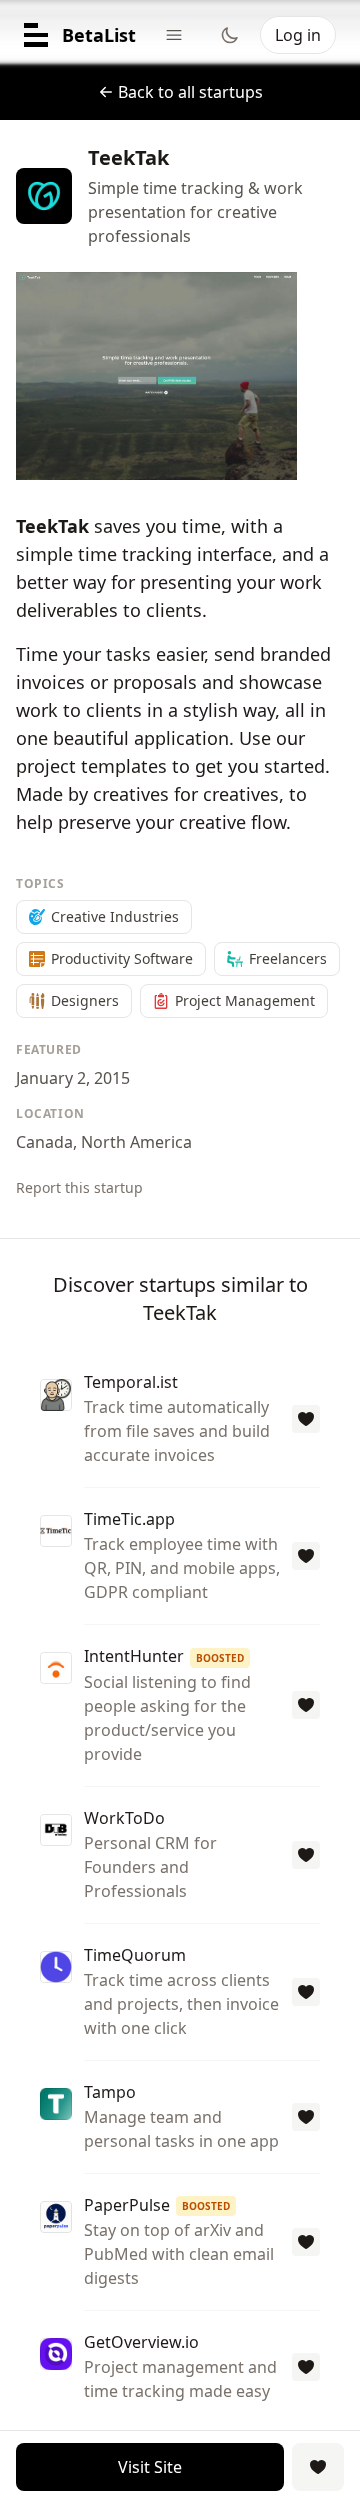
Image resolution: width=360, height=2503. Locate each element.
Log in (298, 35)
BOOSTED (220, 1658)
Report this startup (79, 1187)
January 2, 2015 (73, 1078)
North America (136, 1142)
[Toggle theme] (230, 35)
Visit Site (150, 2467)
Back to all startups (190, 92)
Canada (44, 1142)
